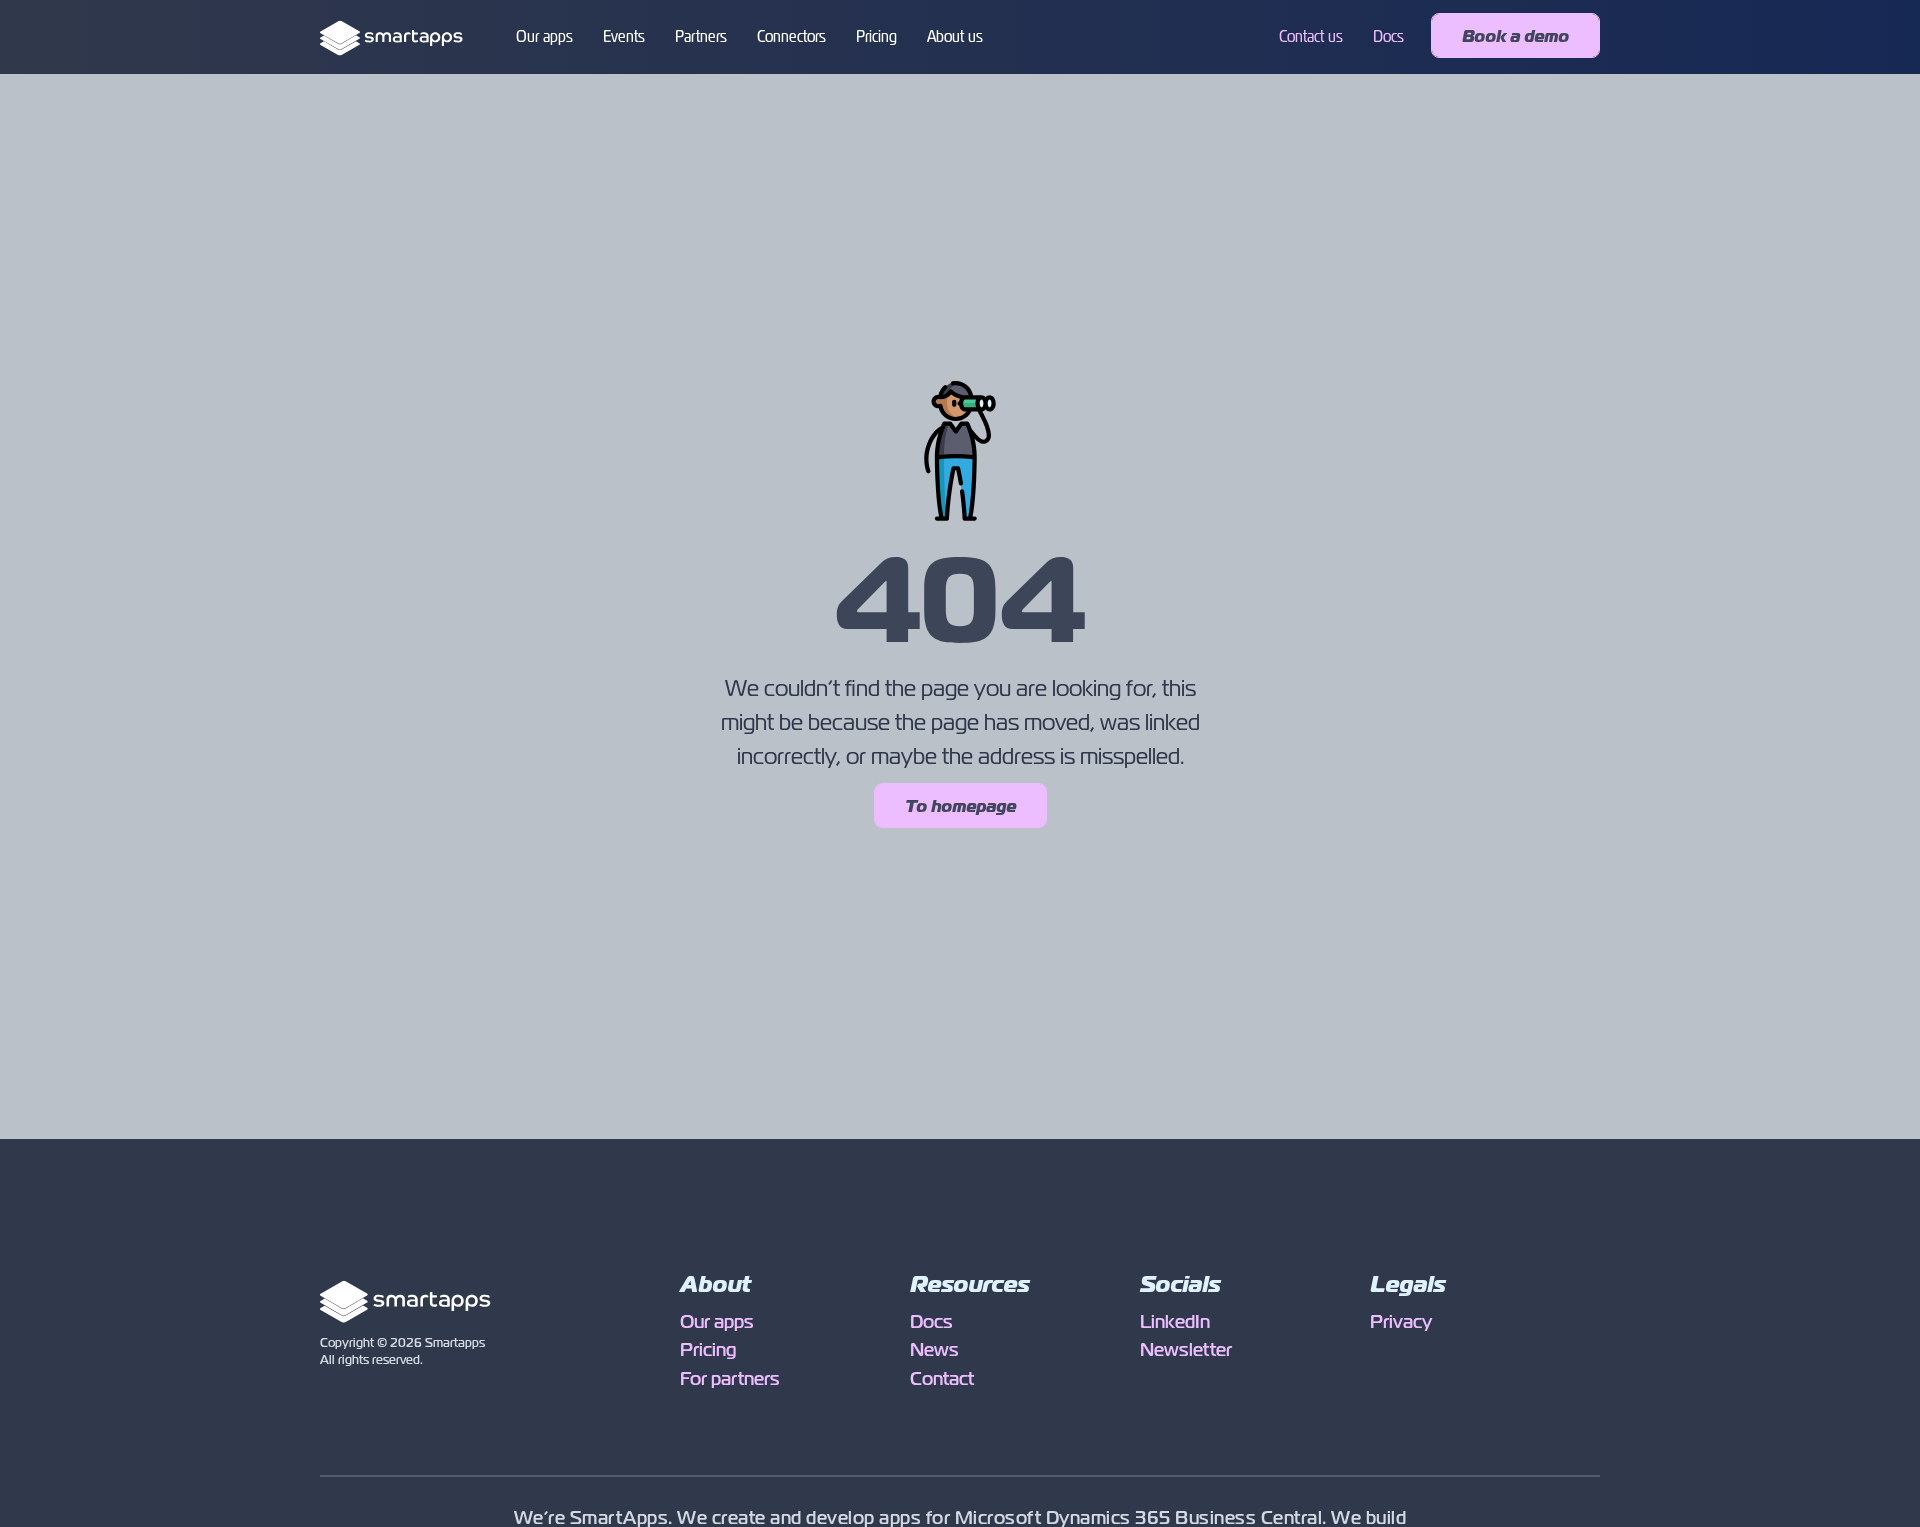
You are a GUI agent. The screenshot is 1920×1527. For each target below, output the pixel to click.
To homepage (960, 806)
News (934, 1350)
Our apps (544, 36)
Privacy (1401, 1322)
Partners (701, 36)
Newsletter (1186, 1350)
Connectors (791, 36)
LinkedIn (1175, 1322)
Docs (1388, 36)
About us (955, 36)
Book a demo (1515, 36)
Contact (942, 1379)
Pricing (876, 36)
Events (624, 36)
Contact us (1311, 36)
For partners (730, 1379)
